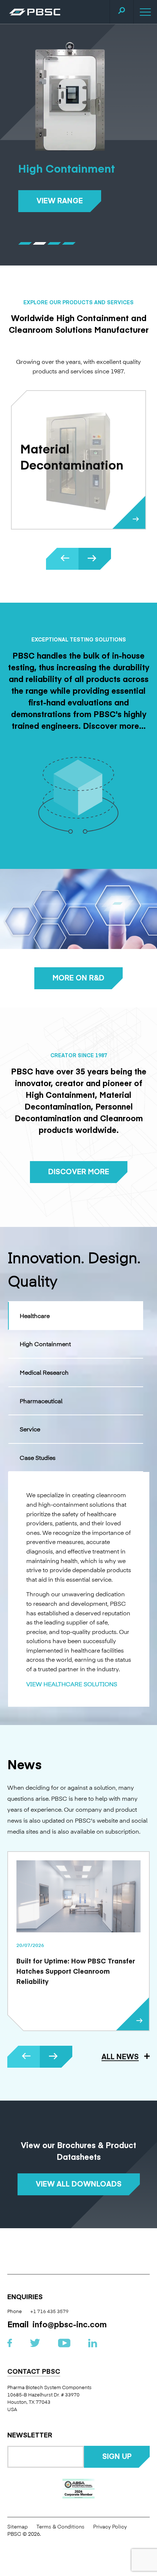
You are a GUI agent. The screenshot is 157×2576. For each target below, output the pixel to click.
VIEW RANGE (60, 200)
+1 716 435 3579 (49, 2311)
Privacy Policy (110, 2526)
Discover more (79, 1171)
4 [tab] (75, 243)
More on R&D (78, 977)
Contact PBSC (34, 2372)
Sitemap (18, 2526)
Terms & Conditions (60, 2526)
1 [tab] (31, 243)
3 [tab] (60, 243)
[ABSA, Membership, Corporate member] (79, 2489)
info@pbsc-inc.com (70, 2324)
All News (120, 2056)
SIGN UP (117, 2456)
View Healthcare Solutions (72, 1684)
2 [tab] (45, 243)
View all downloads (79, 2183)
